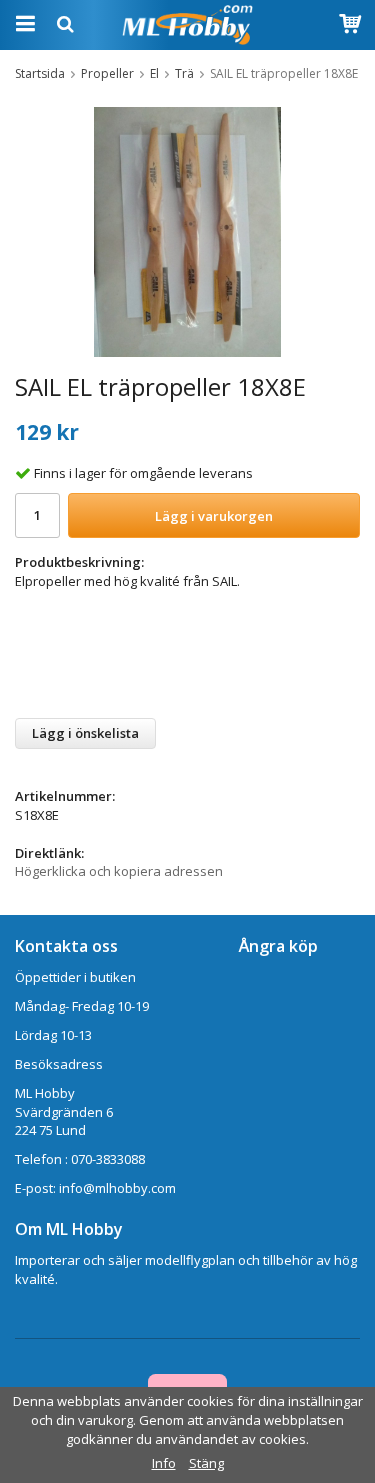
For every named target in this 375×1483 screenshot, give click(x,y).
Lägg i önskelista (85, 733)
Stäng (206, 1463)
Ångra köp (278, 946)
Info (164, 1463)
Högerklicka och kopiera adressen (119, 871)
